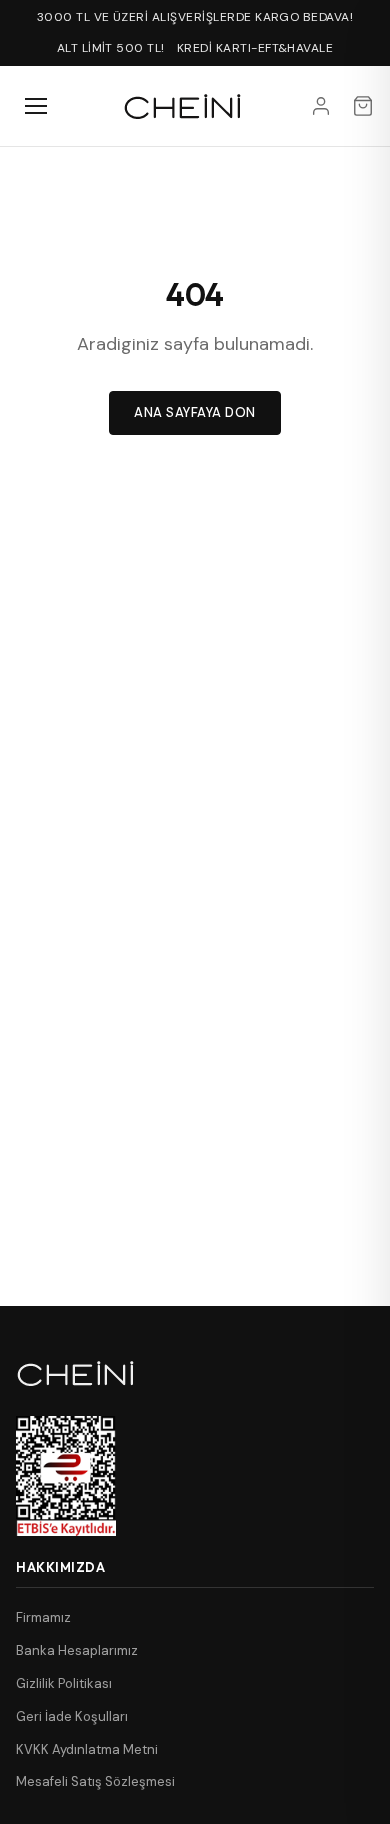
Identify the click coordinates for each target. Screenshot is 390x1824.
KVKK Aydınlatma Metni (87, 1749)
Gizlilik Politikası (64, 1683)
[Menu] (36, 106)
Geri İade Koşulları (72, 1716)
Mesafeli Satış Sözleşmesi (95, 1781)
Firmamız (43, 1617)
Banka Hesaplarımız (77, 1650)
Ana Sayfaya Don (195, 412)
